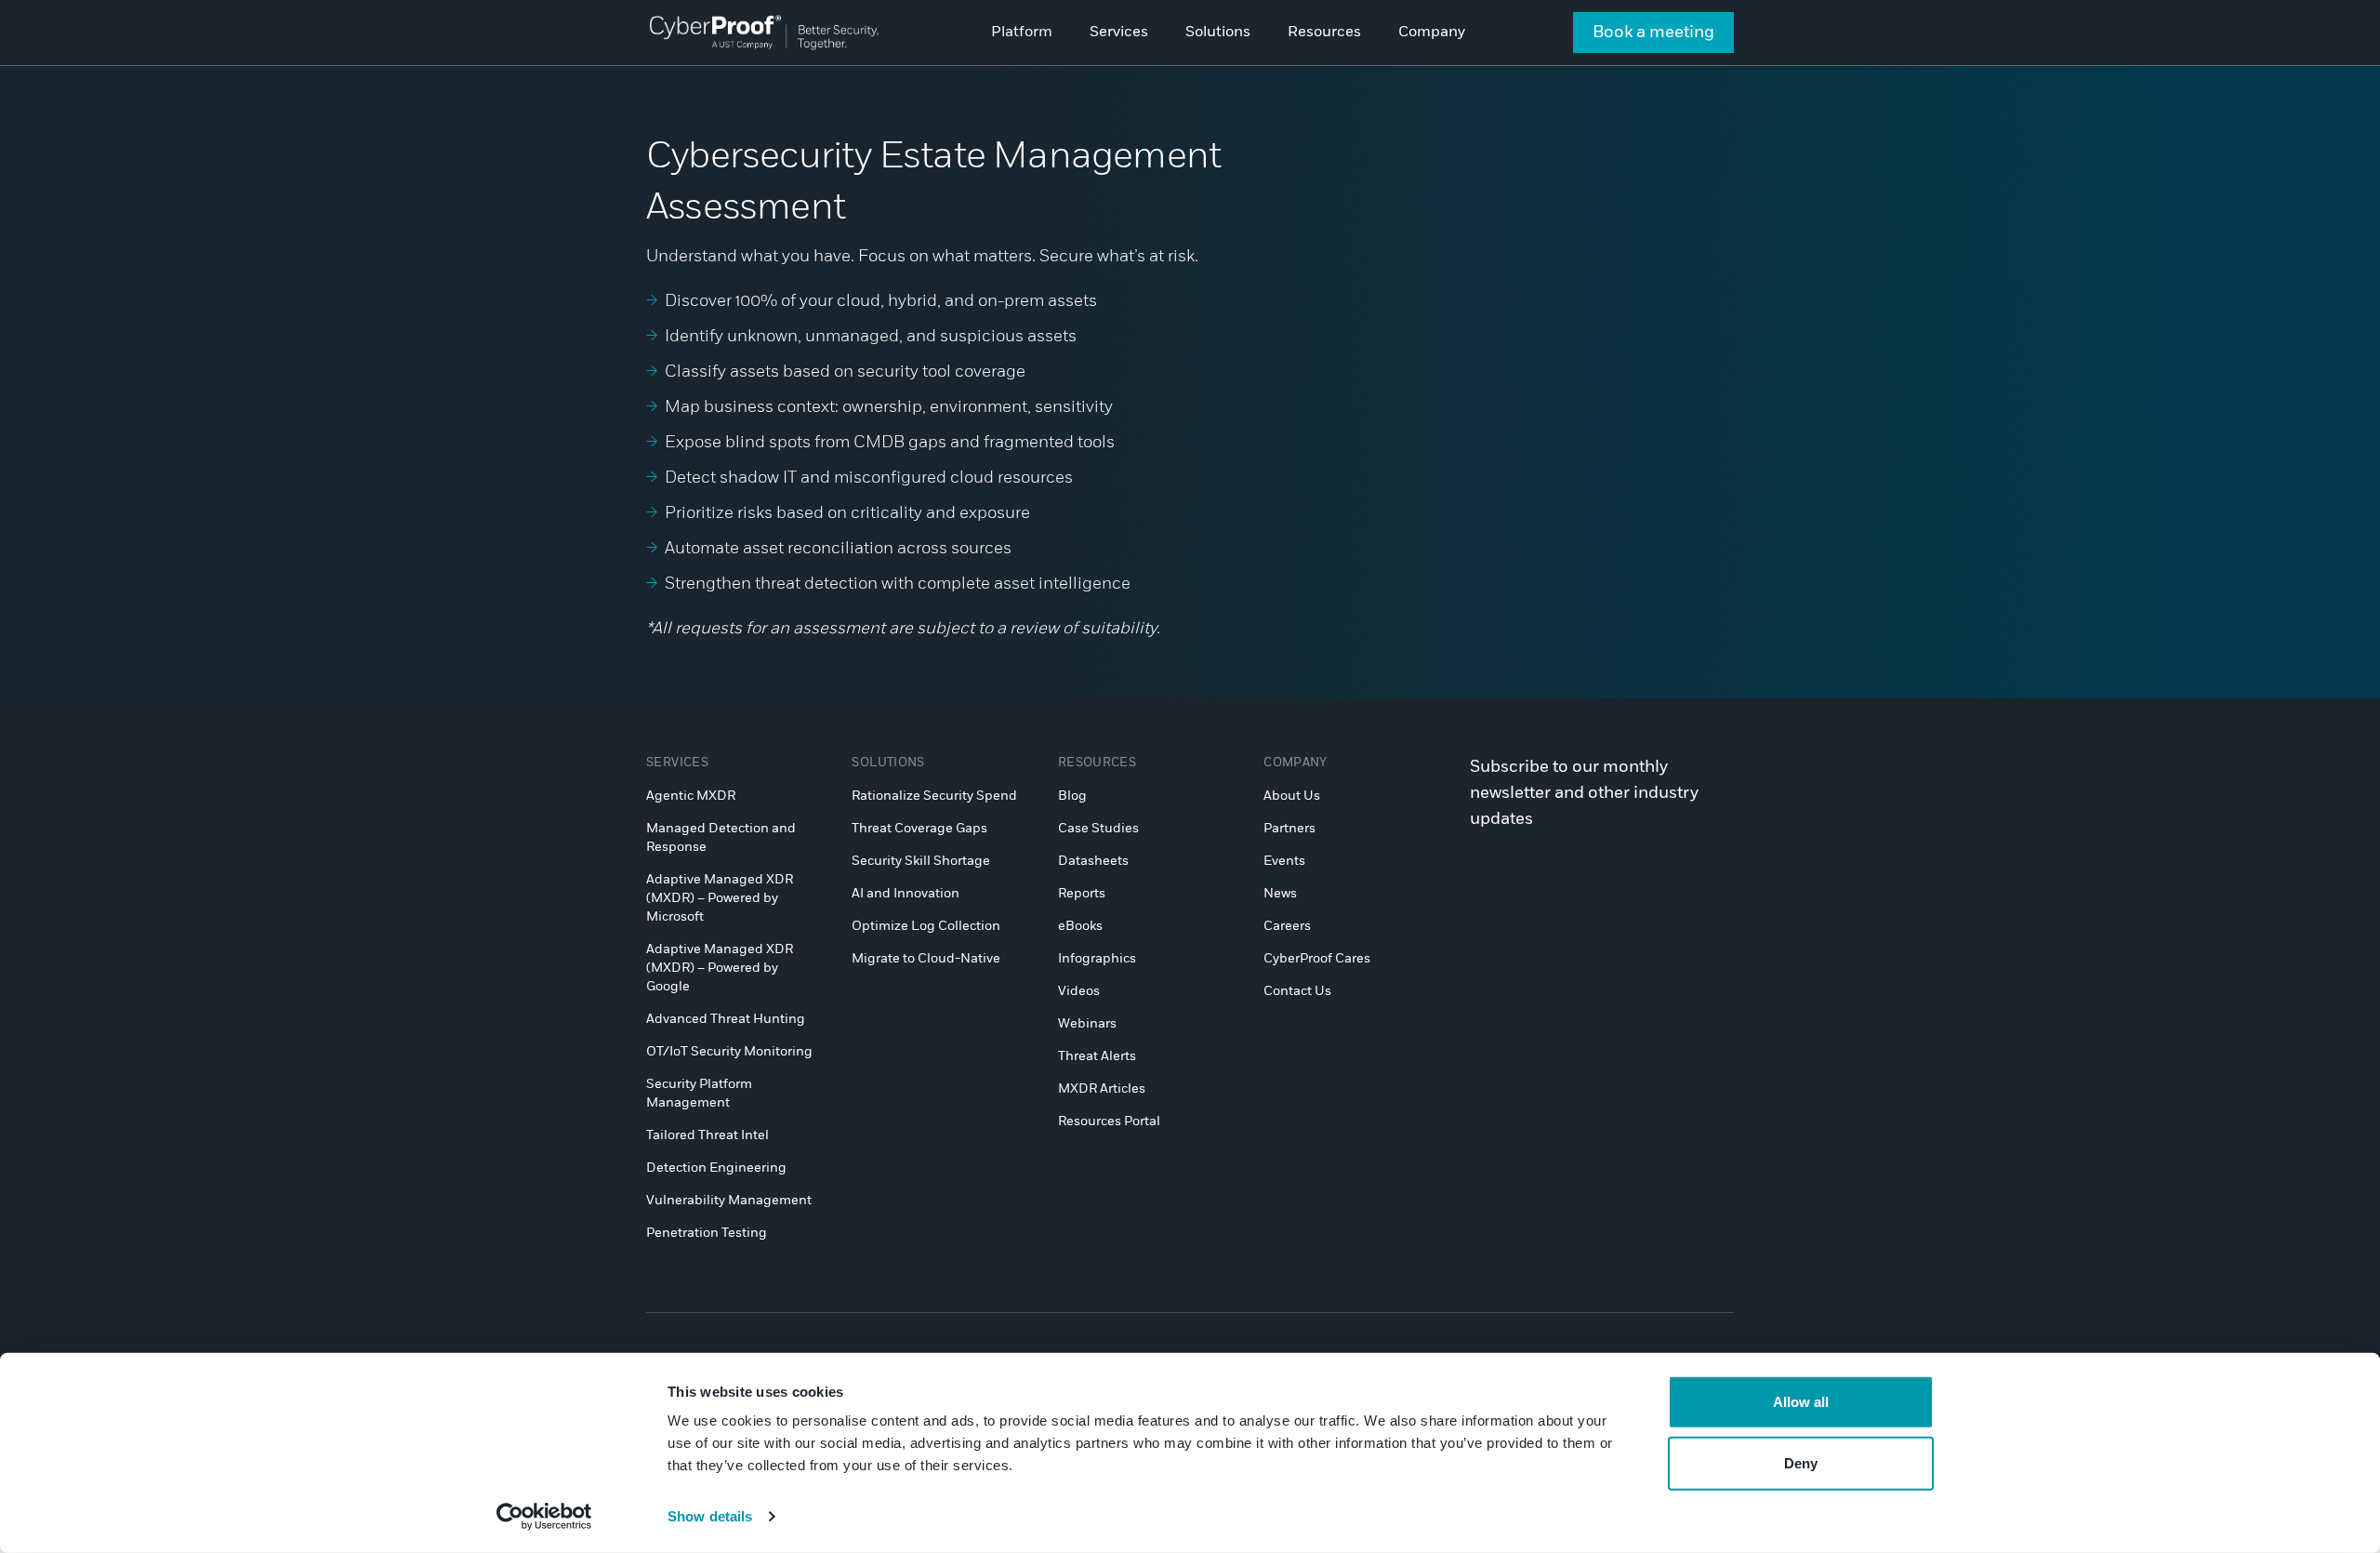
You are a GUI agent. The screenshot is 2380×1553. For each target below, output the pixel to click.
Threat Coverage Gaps (919, 829)
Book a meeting (1653, 33)
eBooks (1080, 926)
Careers (1287, 926)
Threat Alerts (1097, 1056)
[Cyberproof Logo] (764, 32)
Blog (1072, 796)
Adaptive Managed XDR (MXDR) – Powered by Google (720, 968)
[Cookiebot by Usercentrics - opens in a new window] (544, 1517)
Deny (1801, 1462)
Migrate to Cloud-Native (926, 959)
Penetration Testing (707, 1233)
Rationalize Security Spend (934, 796)
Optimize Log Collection (926, 926)
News (1280, 894)
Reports (1082, 894)
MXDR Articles (1102, 1089)
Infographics (1097, 959)
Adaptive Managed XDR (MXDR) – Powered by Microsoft (720, 898)
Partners (1289, 829)
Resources (1097, 763)
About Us (1292, 796)
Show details (710, 1516)
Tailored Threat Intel (707, 1135)
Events (1284, 861)
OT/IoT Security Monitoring (729, 1052)
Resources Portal (1109, 1122)
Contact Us (1297, 991)
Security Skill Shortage (921, 861)
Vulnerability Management (729, 1201)
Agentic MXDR (691, 796)
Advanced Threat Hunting (726, 1019)
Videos (1079, 991)
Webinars (1087, 1024)
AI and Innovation (906, 894)
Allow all (1801, 1402)
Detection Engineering (716, 1168)
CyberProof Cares (1317, 959)
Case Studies (1098, 829)
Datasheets (1093, 861)
